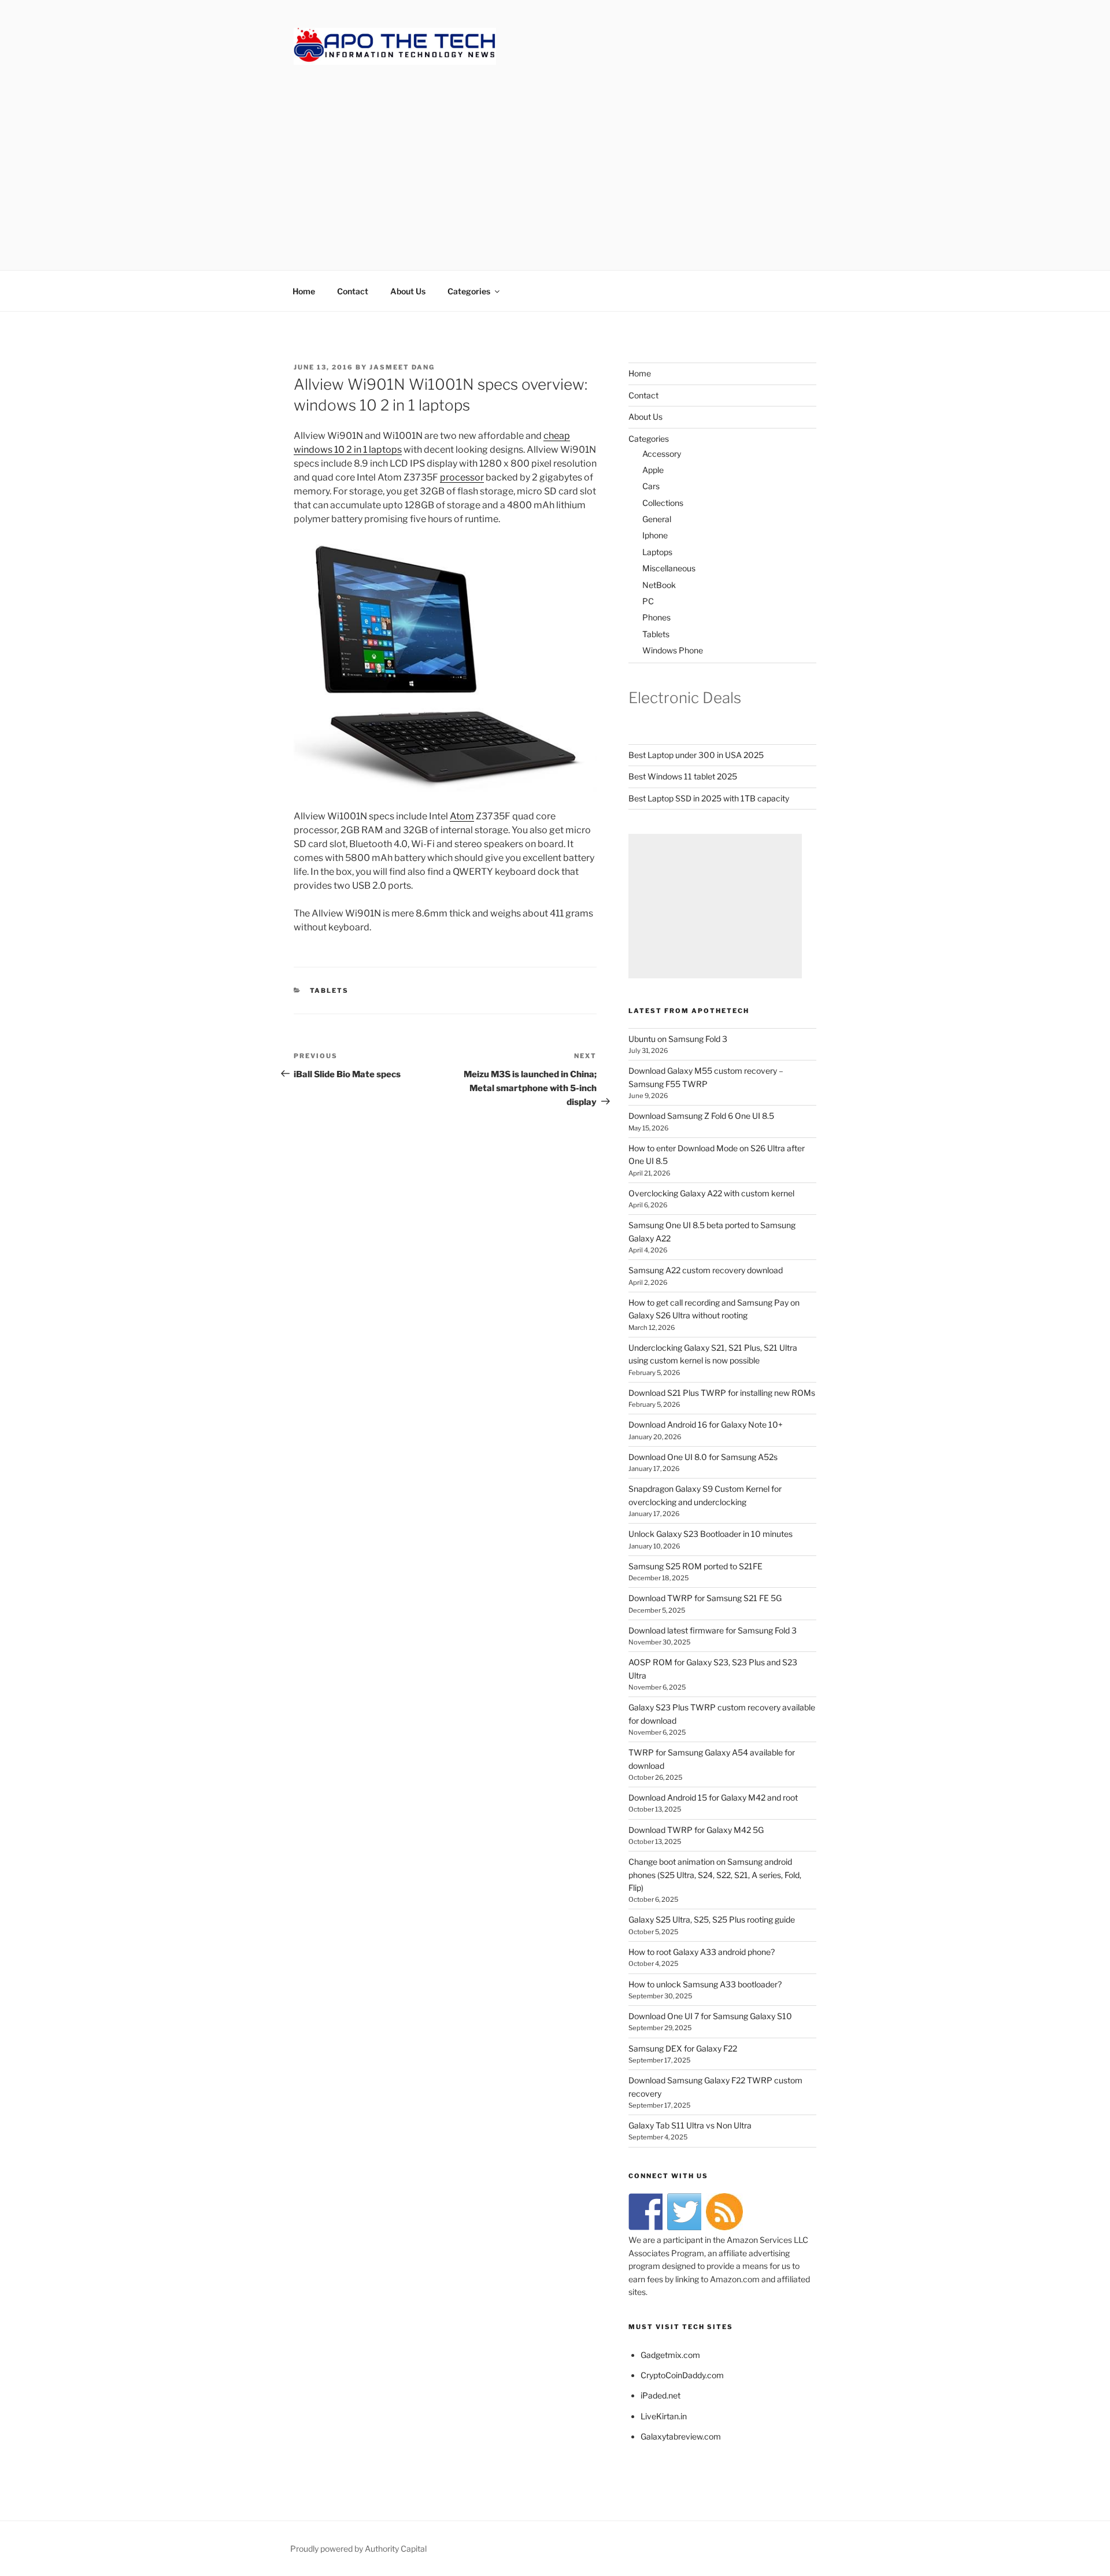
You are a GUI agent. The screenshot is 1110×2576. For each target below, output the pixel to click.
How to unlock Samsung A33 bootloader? (705, 1984)
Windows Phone (673, 650)
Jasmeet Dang (402, 367)
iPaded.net (661, 2395)
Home (304, 291)
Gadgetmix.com (670, 2355)
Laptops (657, 552)
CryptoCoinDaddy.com (682, 2375)
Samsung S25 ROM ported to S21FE (695, 1566)
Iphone (655, 535)
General (657, 519)
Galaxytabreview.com (681, 2436)
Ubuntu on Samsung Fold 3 (678, 1039)
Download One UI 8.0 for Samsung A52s (703, 1457)
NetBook (659, 585)
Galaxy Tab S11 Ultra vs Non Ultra (690, 2125)
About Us (408, 291)
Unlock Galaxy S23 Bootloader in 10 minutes (711, 1534)
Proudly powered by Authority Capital (358, 2549)
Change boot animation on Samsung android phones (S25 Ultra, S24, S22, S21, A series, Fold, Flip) (715, 1875)
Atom (462, 816)
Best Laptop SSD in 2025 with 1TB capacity (709, 798)
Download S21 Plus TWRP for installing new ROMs (722, 1393)
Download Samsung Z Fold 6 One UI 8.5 (701, 1116)
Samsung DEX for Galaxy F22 (683, 2048)
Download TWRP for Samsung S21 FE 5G (705, 1598)
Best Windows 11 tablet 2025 (683, 776)
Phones (656, 617)
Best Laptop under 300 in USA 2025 (696, 755)
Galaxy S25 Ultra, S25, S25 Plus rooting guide (712, 1919)
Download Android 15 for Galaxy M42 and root (713, 1797)
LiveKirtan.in (664, 2416)
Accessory (662, 454)
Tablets (330, 991)
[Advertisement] (555, 156)
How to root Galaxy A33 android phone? (702, 1952)
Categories (469, 291)
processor (462, 477)
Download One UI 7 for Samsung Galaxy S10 (710, 2016)
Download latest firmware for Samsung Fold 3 (713, 1630)
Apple (653, 470)
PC (648, 601)
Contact (353, 291)
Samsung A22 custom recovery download (706, 1270)
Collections (663, 503)
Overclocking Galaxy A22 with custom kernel (711, 1193)
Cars (651, 486)
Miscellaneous (669, 568)
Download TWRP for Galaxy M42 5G (696, 1830)
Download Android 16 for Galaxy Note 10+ (706, 1424)
